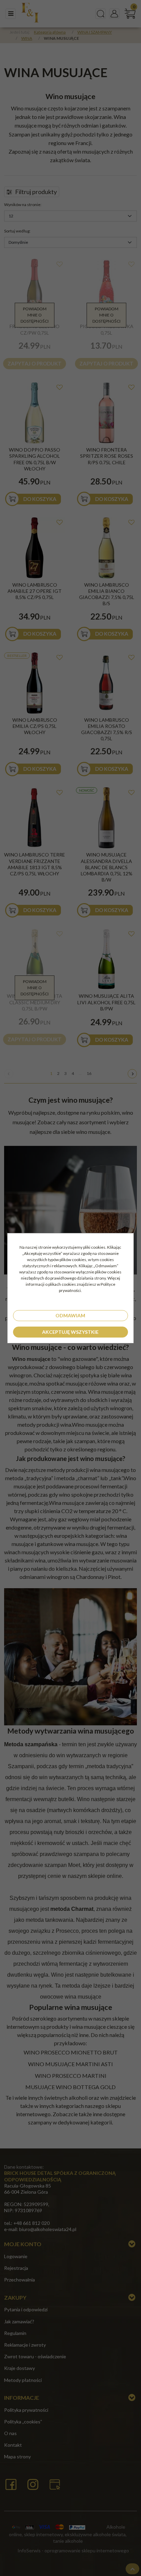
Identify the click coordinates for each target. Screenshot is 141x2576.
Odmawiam (70, 1315)
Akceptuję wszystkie (70, 1332)
